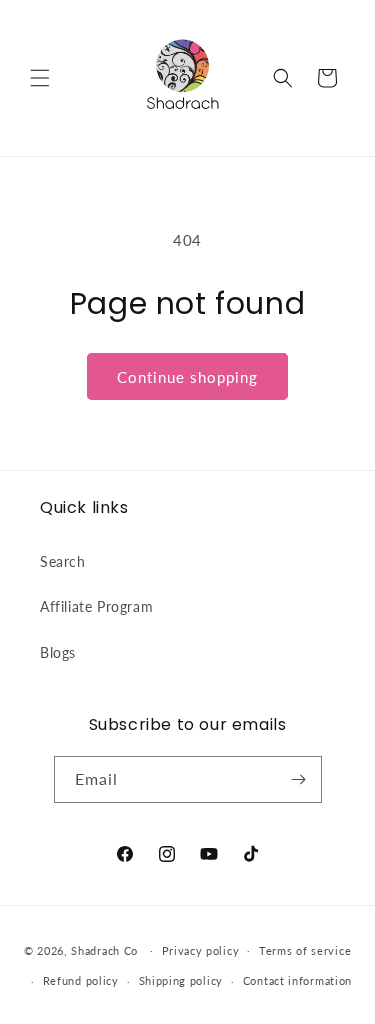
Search (63, 561)
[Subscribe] (299, 779)
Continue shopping (187, 377)
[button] (40, 78)
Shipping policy (181, 980)
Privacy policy (201, 950)
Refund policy (81, 980)
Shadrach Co (104, 949)
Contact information (297, 980)
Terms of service (305, 950)
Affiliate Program (96, 606)
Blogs (58, 652)
